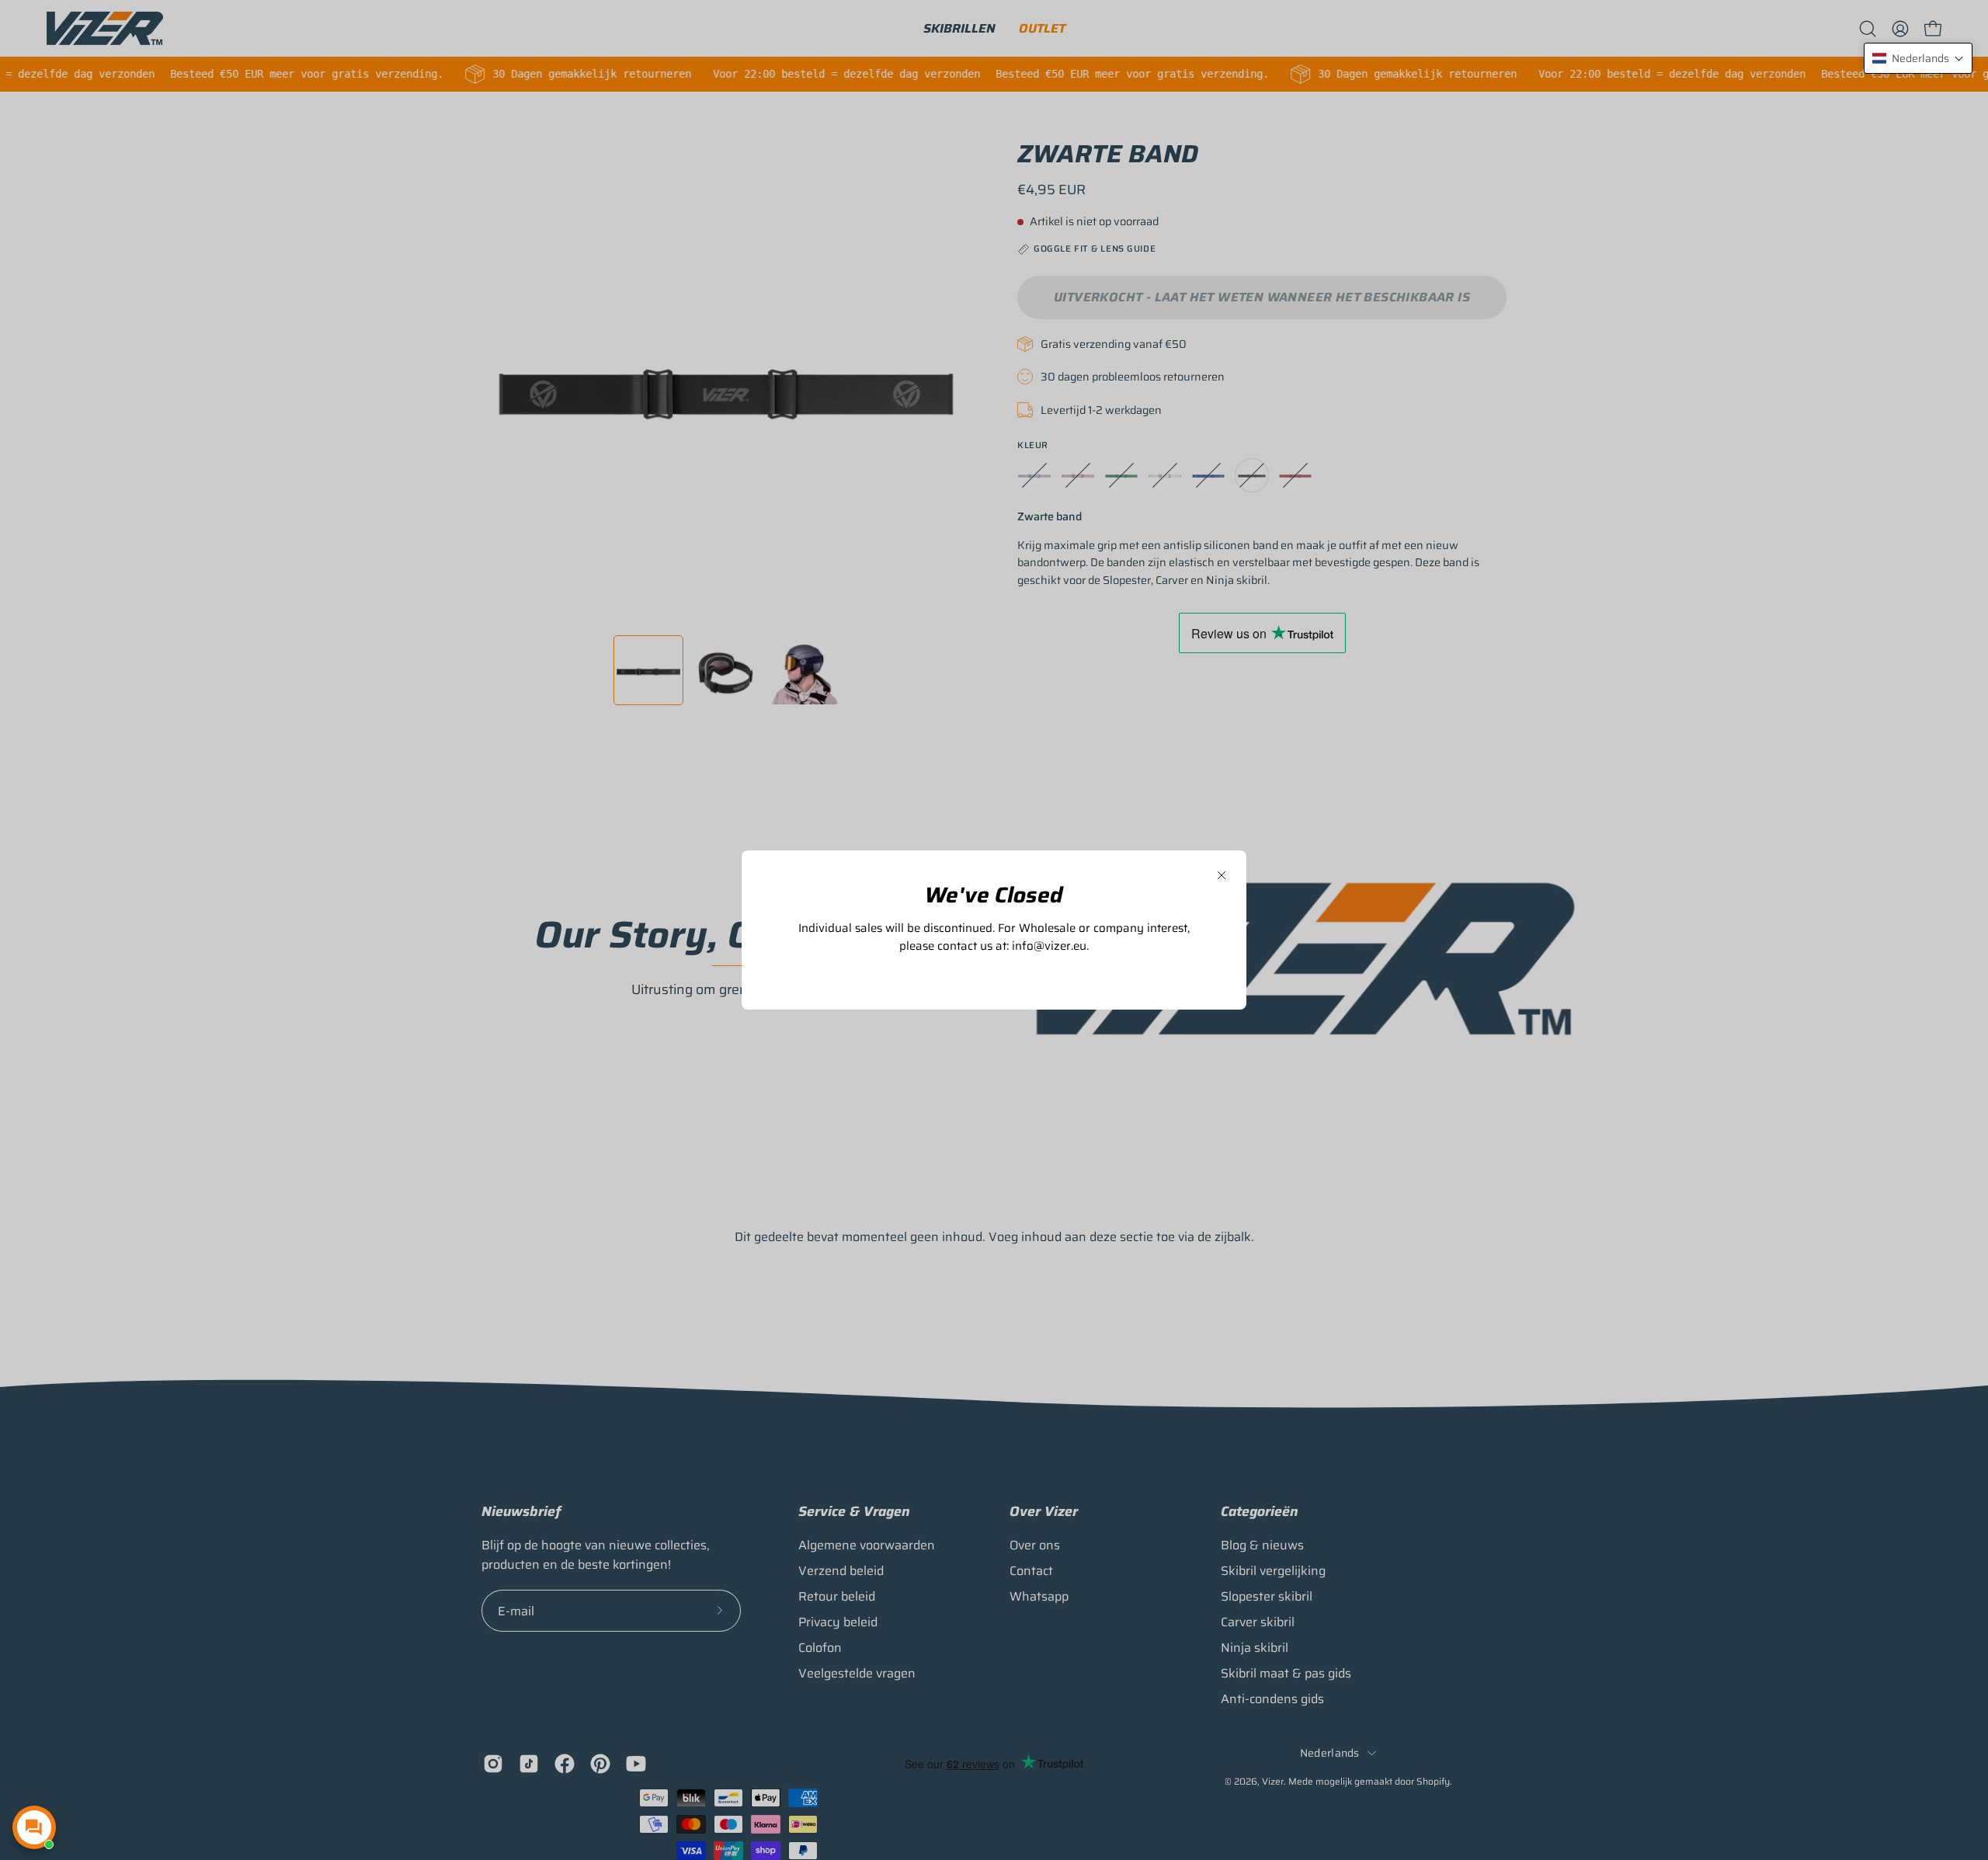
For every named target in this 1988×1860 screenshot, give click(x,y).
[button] (1918, 58)
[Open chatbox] (34, 1827)
